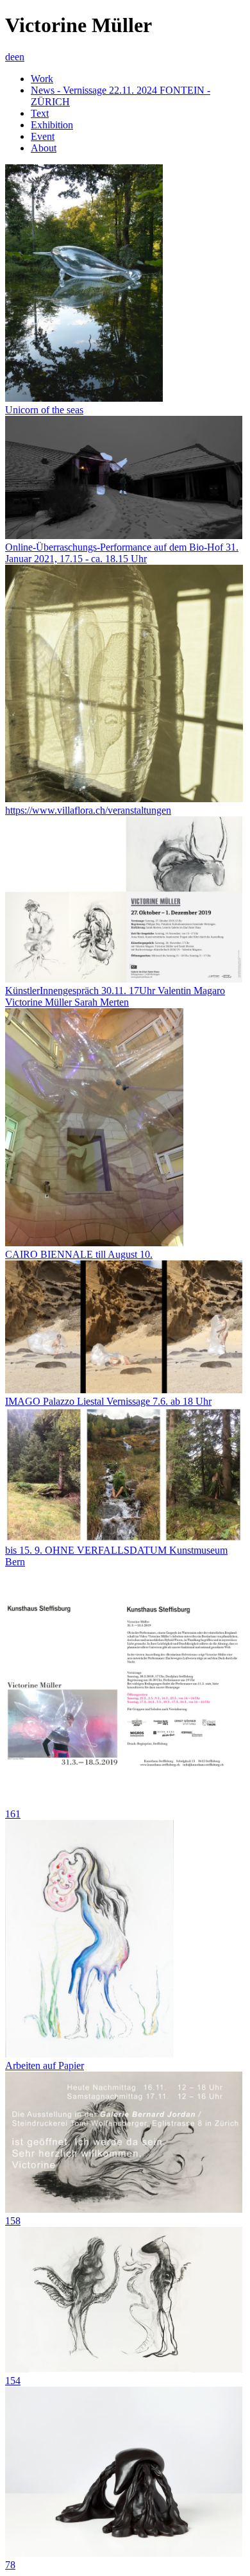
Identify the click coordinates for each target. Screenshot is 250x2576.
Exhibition (52, 125)
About (44, 148)
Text (40, 113)
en (20, 57)
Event (43, 136)
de (10, 57)
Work (42, 79)
